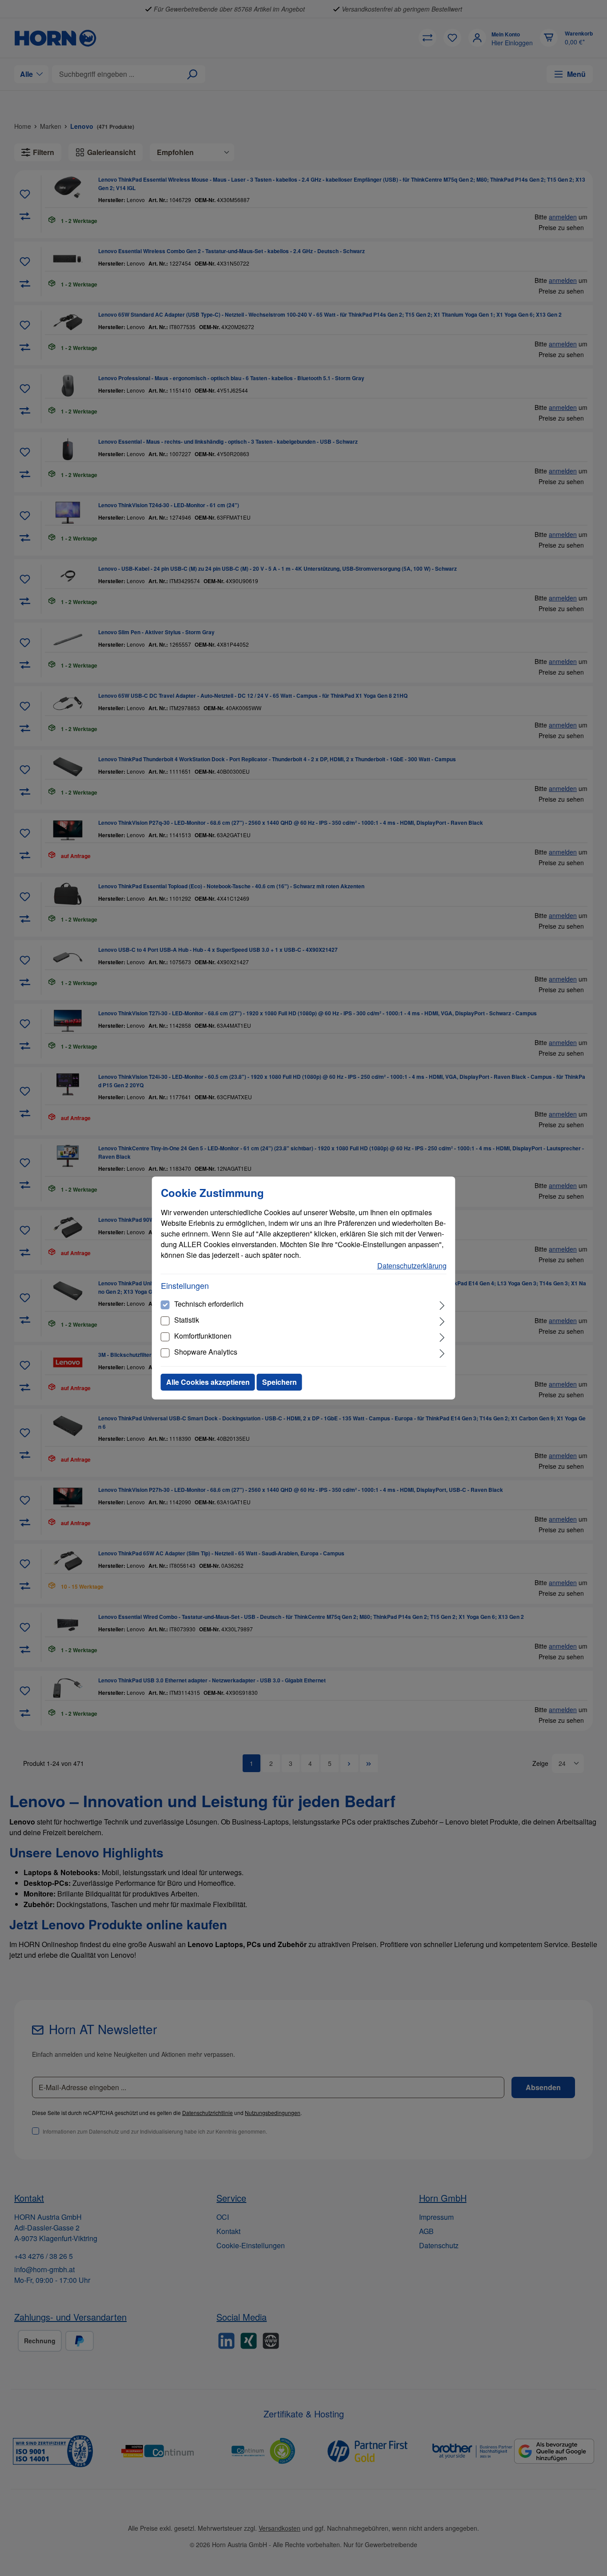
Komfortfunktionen (203, 1336)
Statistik (187, 1320)
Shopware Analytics (206, 1352)
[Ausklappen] (442, 1304)
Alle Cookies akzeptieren (208, 1382)
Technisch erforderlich (209, 1304)
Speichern (280, 1382)
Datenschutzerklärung (412, 1266)
